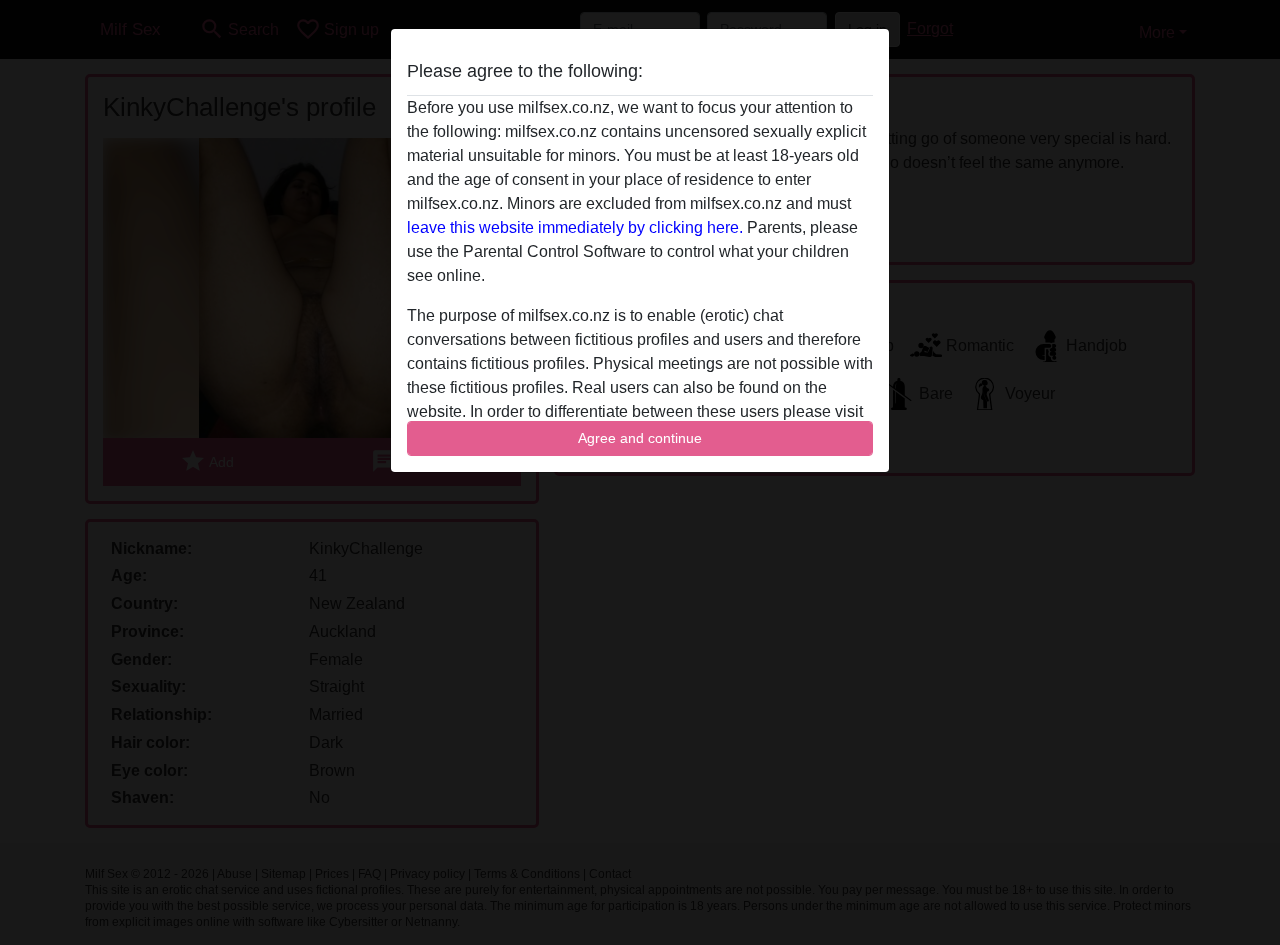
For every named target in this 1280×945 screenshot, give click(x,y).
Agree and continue (640, 438)
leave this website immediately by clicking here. (575, 227)
